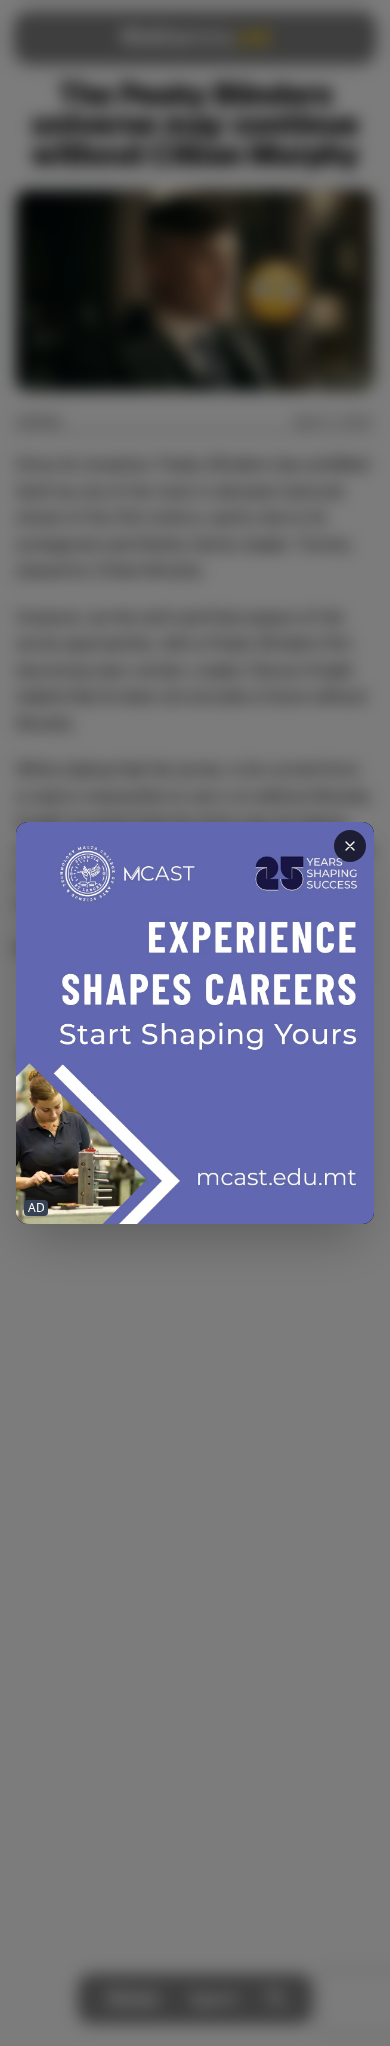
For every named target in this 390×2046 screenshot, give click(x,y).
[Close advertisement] (350, 846)
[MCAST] (195, 1023)
